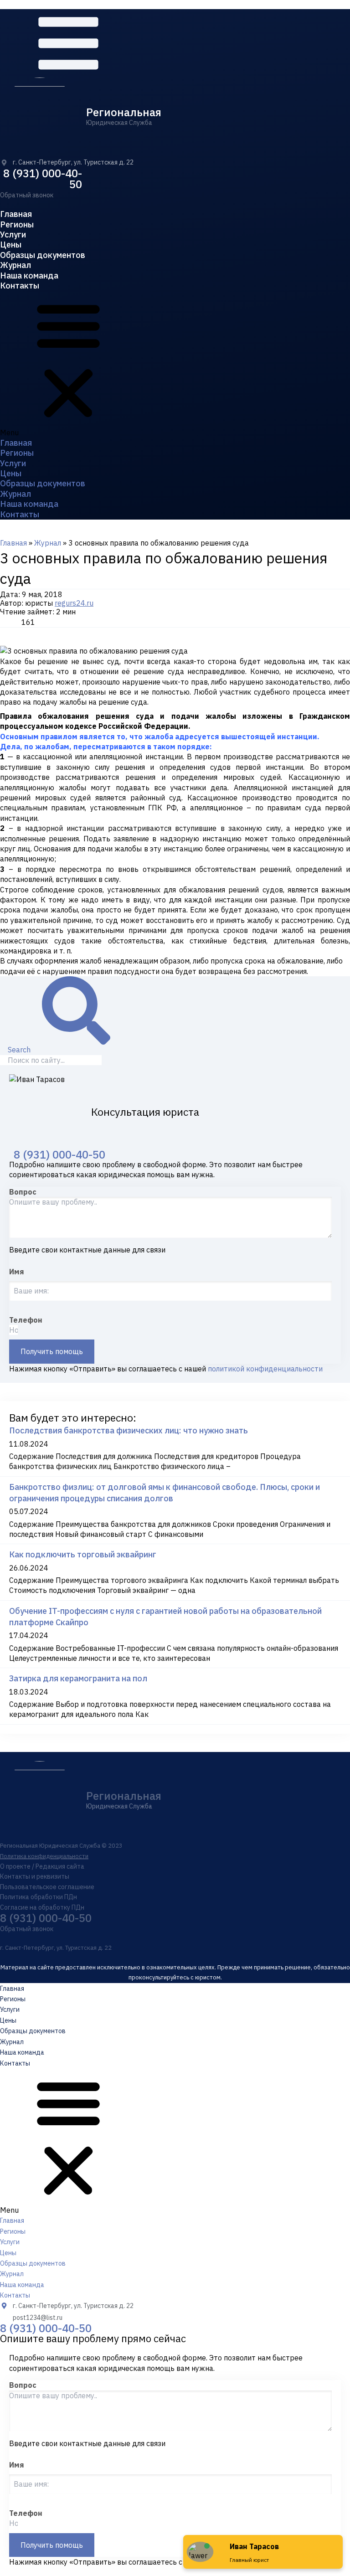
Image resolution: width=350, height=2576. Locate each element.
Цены (11, 245)
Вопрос (23, 1192)
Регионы (17, 224)
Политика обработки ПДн (39, 1897)
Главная (16, 214)
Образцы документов (43, 255)
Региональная (124, 112)
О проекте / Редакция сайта (42, 1866)
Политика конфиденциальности (44, 1856)
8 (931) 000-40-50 (43, 179)
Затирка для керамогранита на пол (78, 1678)
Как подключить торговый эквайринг (83, 1554)
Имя (17, 1272)
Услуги (13, 234)
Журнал (15, 265)
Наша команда (29, 276)
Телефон (26, 1320)
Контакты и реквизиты (35, 1876)
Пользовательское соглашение (47, 1887)
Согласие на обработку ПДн (42, 1907)
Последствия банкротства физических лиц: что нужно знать (129, 1430)
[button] (27, 195)
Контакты (20, 286)
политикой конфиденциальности (265, 1369)
